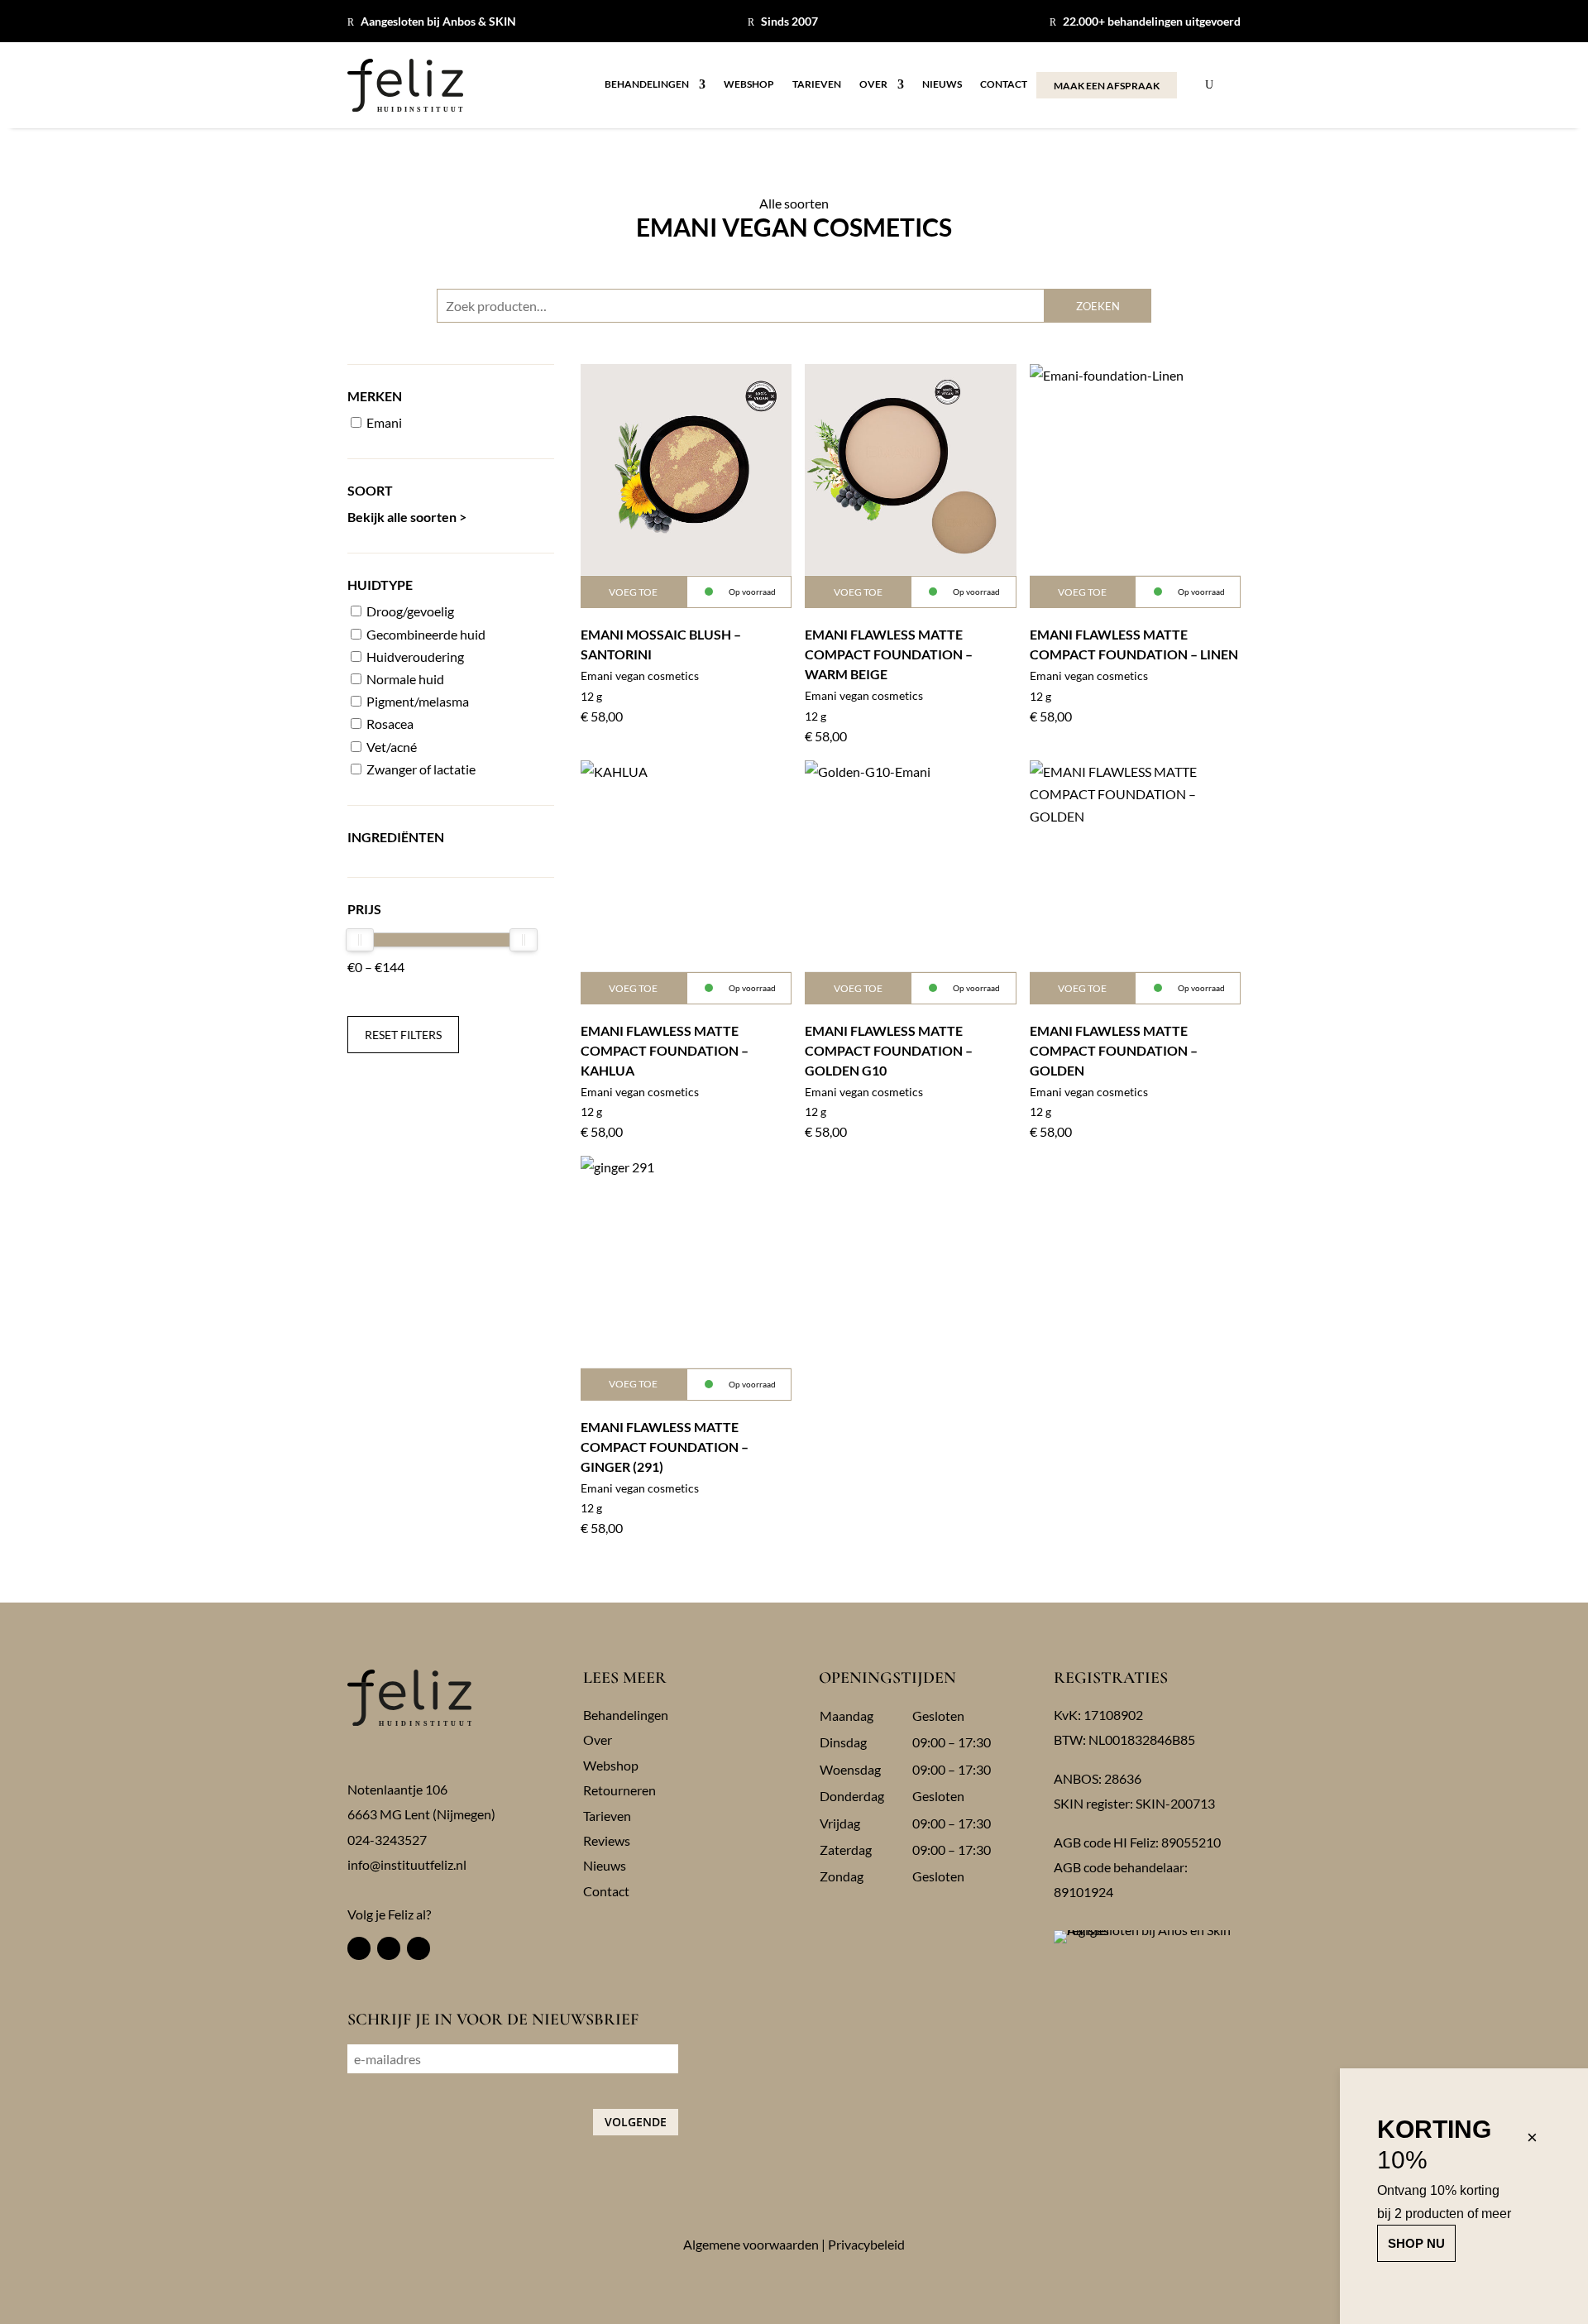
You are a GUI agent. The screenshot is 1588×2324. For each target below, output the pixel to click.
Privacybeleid (866, 2244)
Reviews (607, 1840)
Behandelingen (647, 84)
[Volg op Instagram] (389, 1948)
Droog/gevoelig (409, 611)
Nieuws (942, 84)
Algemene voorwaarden (751, 2244)
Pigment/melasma (416, 701)
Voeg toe (633, 592)
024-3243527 (387, 1840)
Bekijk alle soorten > (407, 517)
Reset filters (403, 1035)
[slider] (360, 940)
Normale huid (404, 679)
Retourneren (619, 1790)
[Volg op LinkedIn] (419, 1948)
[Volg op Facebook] (359, 1948)
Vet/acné (390, 747)
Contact (1004, 84)
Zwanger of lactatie (420, 769)
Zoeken (1098, 306)
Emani (383, 422)
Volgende (636, 2122)
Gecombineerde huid (425, 634)
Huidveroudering (414, 656)
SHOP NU (1416, 2243)
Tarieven (817, 84)
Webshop (749, 84)
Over (873, 84)
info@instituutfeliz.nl (407, 1864)
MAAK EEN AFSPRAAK (1107, 86)
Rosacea (389, 724)
